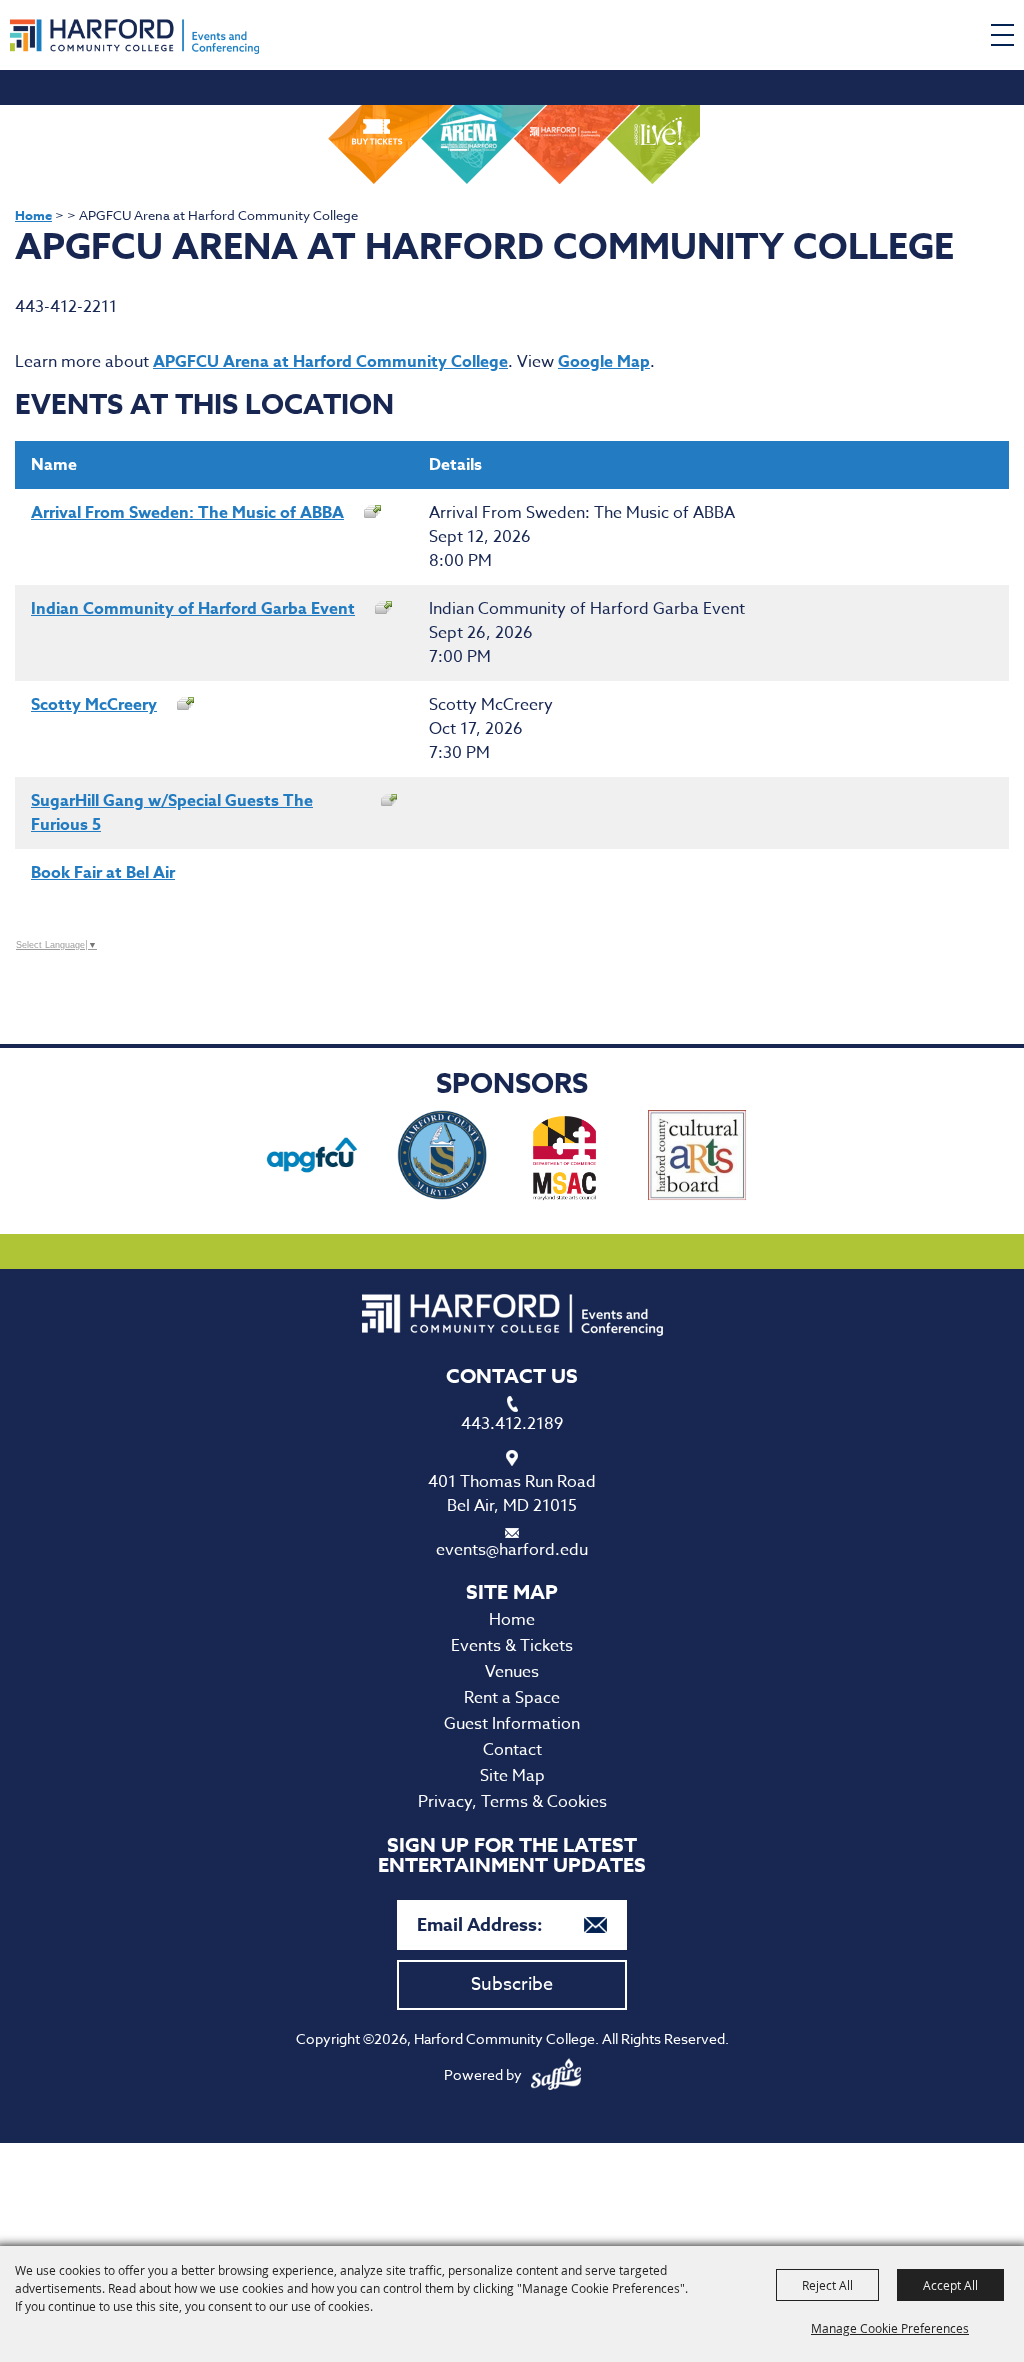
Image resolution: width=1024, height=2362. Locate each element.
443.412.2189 (512, 1424)
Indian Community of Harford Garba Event (193, 609)
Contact (512, 1750)
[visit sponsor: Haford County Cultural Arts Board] (697, 1158)
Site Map (512, 1776)
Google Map (604, 362)
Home (33, 215)
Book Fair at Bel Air (103, 873)
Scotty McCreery (94, 705)
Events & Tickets (512, 1646)
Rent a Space (512, 1698)
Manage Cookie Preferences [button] (890, 2328)
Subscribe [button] (512, 1984)
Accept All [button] (950, 2285)
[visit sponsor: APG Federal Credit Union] (312, 1158)
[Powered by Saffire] (556, 2074)
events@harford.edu (512, 1550)
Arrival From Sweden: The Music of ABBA (187, 513)
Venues (512, 1672)
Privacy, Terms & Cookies (512, 1802)
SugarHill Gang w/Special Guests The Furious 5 (172, 813)
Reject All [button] (827, 2285)
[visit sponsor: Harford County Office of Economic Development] (442, 1158)
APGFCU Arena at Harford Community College (330, 362)
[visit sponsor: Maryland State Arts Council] (567, 1158)
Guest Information (512, 1724)
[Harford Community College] (134, 36)
